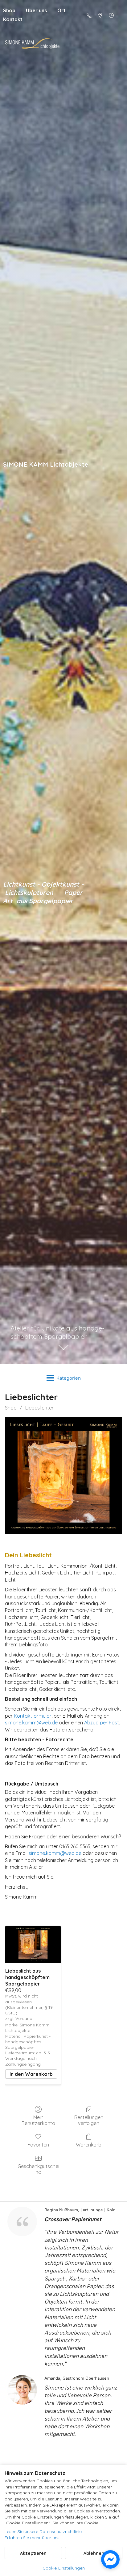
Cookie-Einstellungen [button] (64, 2568)
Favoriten (38, 2145)
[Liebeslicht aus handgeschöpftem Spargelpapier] (33, 1944)
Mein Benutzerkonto (38, 2120)
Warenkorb (89, 2145)
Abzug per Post (102, 1723)
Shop (11, 1408)
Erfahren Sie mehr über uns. (33, 2538)
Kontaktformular (33, 1716)
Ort (61, 10)
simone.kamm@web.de (31, 1723)
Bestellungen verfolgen (89, 2120)
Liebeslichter (39, 1408)
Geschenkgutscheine (38, 2169)
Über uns (36, 10)
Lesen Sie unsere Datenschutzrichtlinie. (44, 2531)
